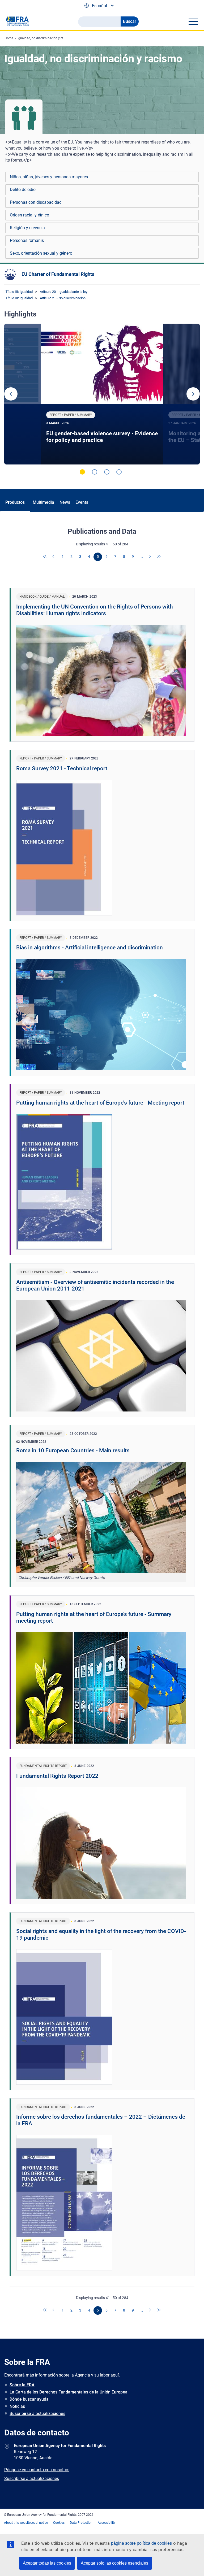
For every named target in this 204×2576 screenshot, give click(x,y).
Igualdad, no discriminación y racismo (45, 38)
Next (193, 394)
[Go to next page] (150, 557)
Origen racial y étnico (29, 215)
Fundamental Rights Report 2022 (57, 1776)
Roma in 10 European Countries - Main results (73, 1450)
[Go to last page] (159, 557)
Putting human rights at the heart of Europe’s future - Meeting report (100, 1103)
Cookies (59, 2523)
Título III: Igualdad (19, 292)
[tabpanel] (102, 394)
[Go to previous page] (54, 557)
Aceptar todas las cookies (47, 2563)
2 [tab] (95, 472)
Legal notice (39, 2523)
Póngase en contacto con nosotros (37, 2470)
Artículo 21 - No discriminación (63, 298)
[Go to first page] (45, 557)
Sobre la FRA (22, 2385)
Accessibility (107, 2523)
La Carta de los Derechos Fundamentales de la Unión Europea (69, 2392)
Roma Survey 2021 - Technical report (62, 768)
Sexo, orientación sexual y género (41, 253)
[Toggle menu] (193, 21)
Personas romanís (27, 240)
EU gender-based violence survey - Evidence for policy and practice (102, 437)
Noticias (17, 2406)
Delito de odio (23, 190)
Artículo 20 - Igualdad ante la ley (64, 292)
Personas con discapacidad (36, 202)
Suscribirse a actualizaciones (37, 2414)
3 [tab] (107, 472)
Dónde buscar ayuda (29, 2399)
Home (9, 38)
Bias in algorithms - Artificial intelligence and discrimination (90, 948)
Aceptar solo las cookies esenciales (114, 2563)
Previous (11, 394)
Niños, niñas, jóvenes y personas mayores (49, 177)
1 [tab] (82, 472)
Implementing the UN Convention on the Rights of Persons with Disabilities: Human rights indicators (95, 610)
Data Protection (81, 2523)
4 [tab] (119, 472)
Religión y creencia (27, 228)
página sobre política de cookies (141, 2543)
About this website (17, 2523)
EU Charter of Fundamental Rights (58, 274)
